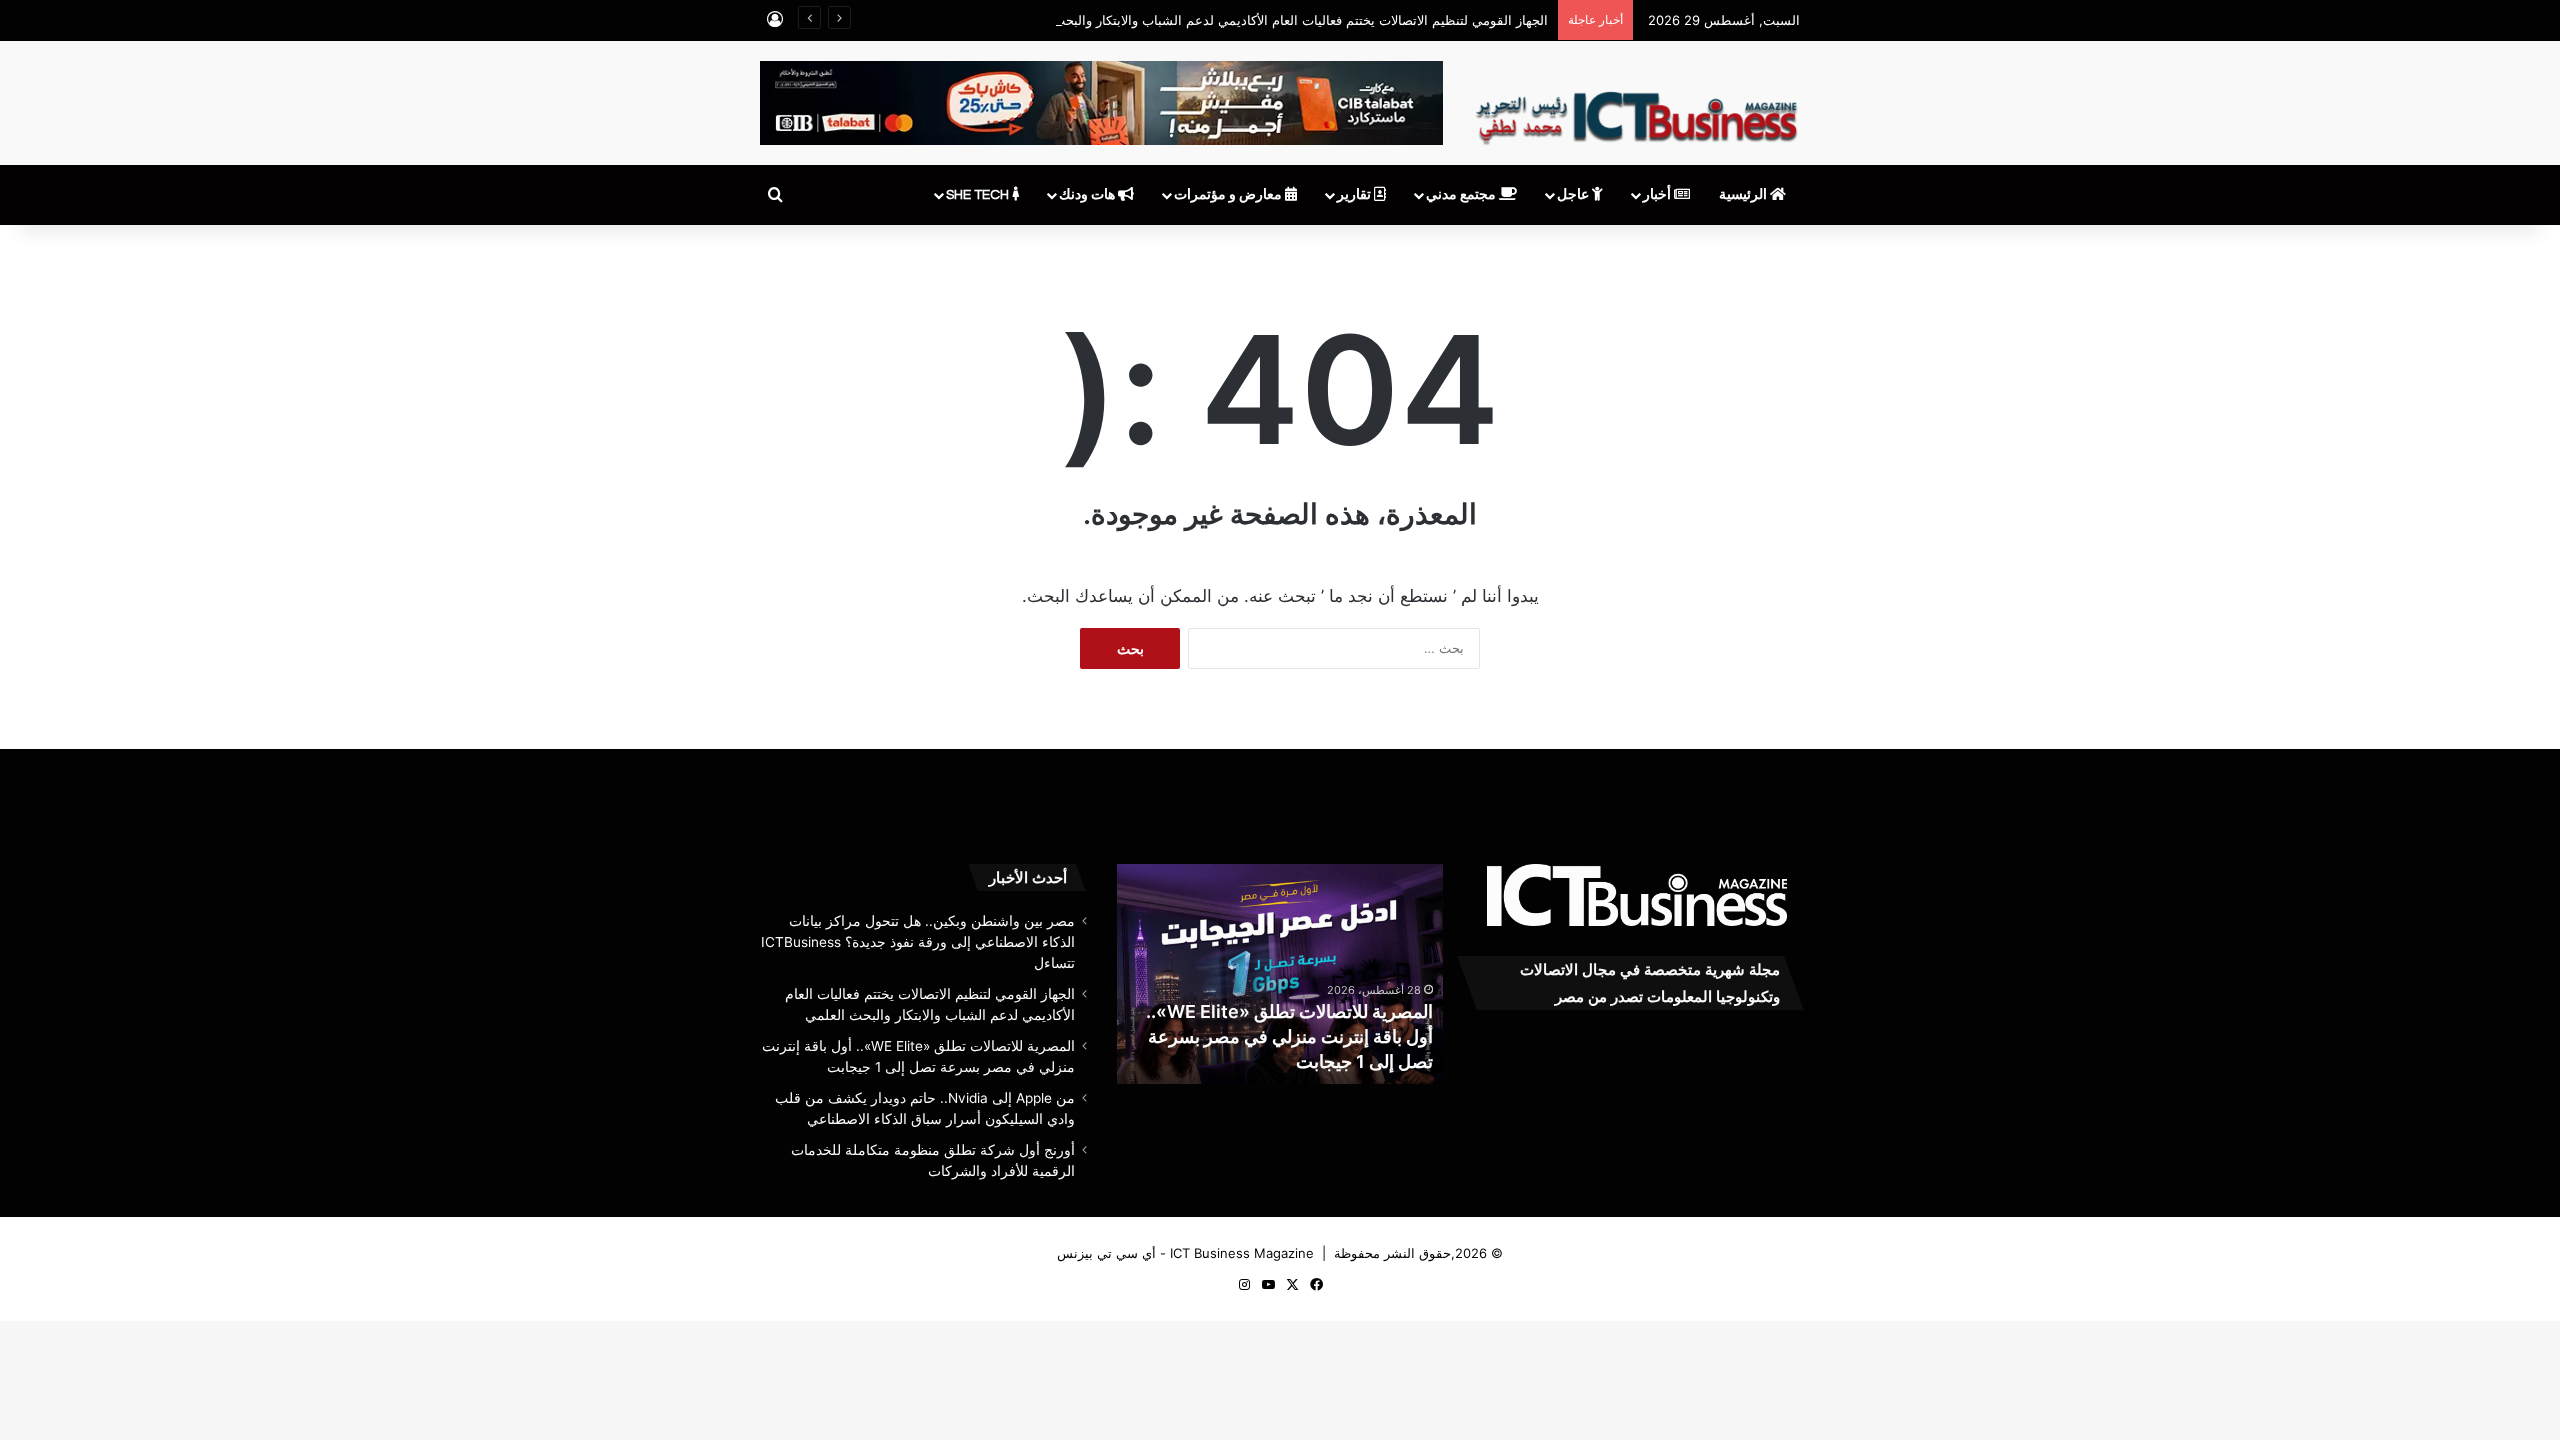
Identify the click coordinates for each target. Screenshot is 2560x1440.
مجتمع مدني (1462, 195)
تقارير (1355, 195)
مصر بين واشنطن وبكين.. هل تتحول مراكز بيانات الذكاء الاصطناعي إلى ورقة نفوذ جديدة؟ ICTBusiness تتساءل (918, 942)
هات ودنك (1088, 195)
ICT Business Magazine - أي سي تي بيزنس (1185, 1253)
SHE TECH (979, 195)
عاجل (1574, 195)
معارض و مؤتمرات (1229, 195)
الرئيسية (1744, 195)
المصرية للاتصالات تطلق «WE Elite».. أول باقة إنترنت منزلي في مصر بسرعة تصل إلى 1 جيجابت (1289, 1036)
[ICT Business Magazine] (1636, 109)
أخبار (1658, 195)
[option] (1279, 974)
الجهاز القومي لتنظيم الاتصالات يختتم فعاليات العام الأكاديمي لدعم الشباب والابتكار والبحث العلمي (1280, 20)
